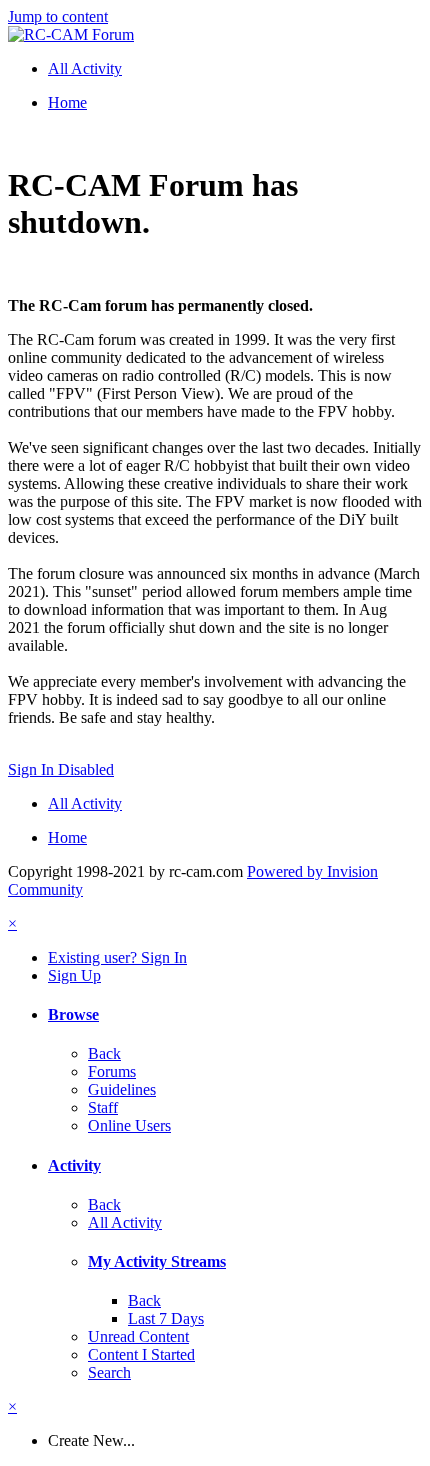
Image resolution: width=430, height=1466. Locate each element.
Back (104, 1053)
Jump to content (58, 16)
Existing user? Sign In (117, 957)
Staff (103, 1107)
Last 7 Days (166, 1318)
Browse (73, 1014)
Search (109, 1372)
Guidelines (122, 1089)
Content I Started (141, 1354)
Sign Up (74, 975)
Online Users (129, 1125)
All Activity (125, 1222)
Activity (74, 1165)
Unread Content (138, 1336)
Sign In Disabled (61, 769)
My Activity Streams (157, 1261)
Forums (112, 1071)
